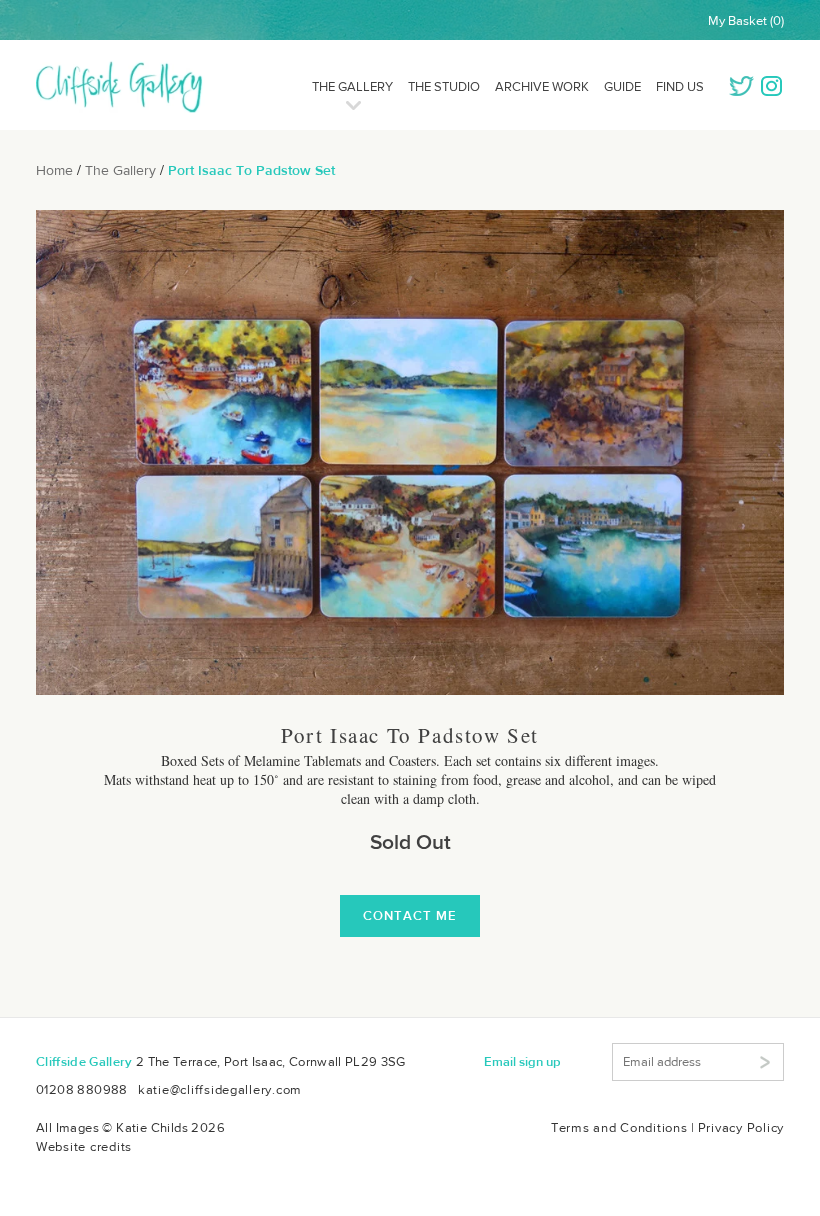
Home (54, 170)
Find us (680, 86)
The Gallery (352, 86)
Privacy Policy (741, 1127)
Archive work (542, 86)
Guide (622, 86)
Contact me (410, 915)
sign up (522, 1061)
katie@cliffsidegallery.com (220, 1089)
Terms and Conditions (619, 1127)
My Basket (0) (746, 20)
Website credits (84, 1146)
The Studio (444, 86)
